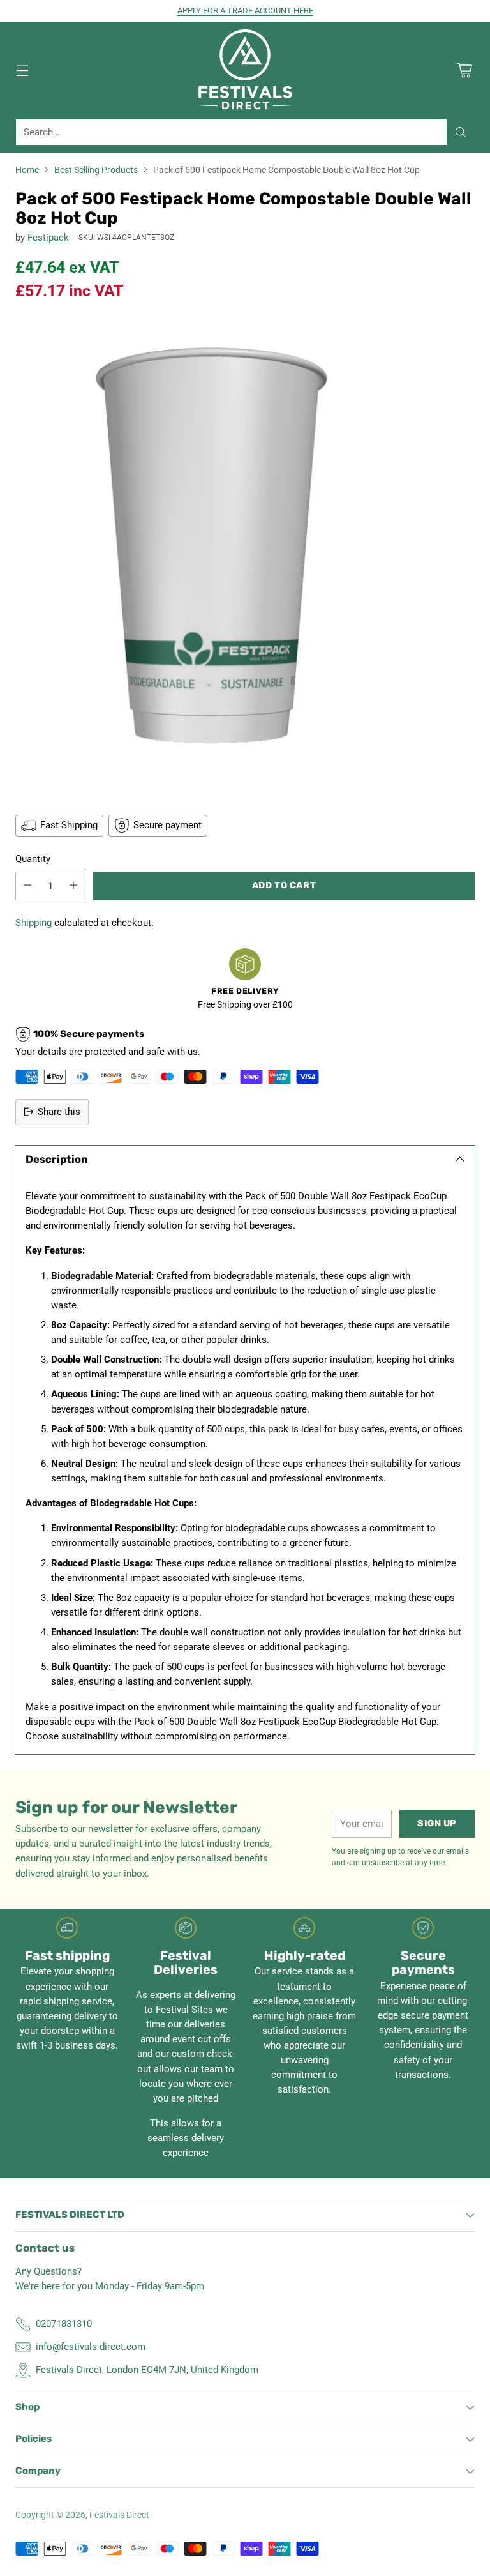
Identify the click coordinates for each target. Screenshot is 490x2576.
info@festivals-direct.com (91, 2347)
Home (27, 170)
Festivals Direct (119, 2515)
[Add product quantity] (73, 886)
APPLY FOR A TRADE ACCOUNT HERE (245, 11)
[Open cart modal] (464, 70)
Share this (59, 1112)
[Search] (461, 132)
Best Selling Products (96, 170)
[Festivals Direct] (245, 70)
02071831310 (64, 2324)
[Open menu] (22, 70)
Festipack (48, 238)
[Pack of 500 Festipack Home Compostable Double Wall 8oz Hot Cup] (245, 557)
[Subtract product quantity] (27, 886)
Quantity (33, 859)
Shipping (33, 923)
